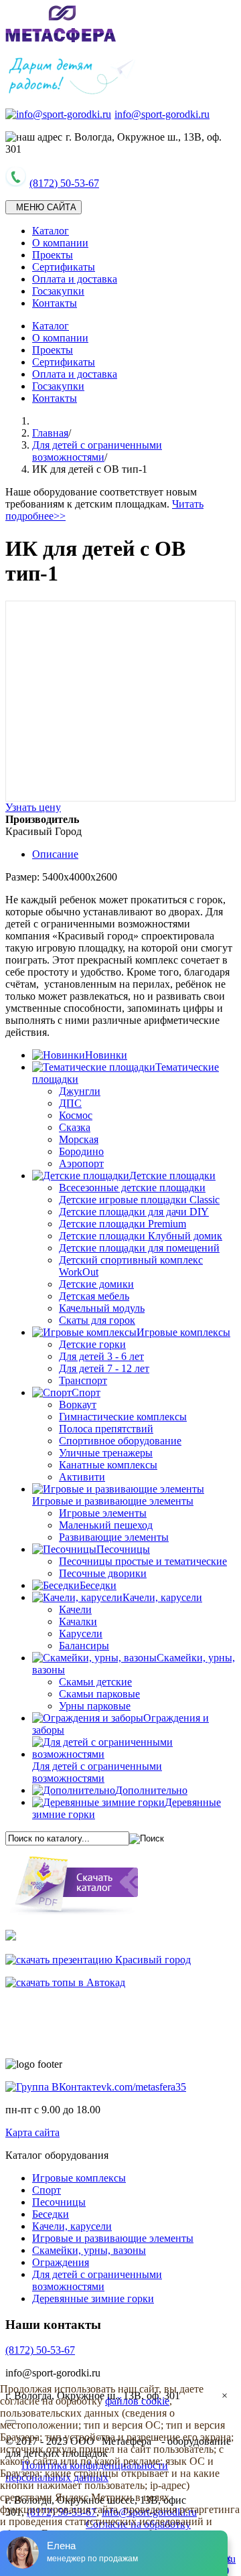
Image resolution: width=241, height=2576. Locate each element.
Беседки (51, 2214)
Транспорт (83, 1380)
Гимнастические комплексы (123, 1417)
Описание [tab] (55, 854)
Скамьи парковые (99, 1694)
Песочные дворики (103, 1573)
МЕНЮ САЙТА (44, 207)
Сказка (75, 1127)
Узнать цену (33, 807)
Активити (82, 1477)
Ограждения (61, 2262)
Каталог (51, 231)
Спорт (47, 2190)
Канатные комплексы (108, 1465)
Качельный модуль (102, 1308)
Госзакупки (58, 291)
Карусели (81, 1634)
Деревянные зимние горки (93, 2298)
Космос (76, 1115)
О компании (60, 243)
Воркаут (78, 1405)
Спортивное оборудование (120, 1441)
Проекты (53, 255)
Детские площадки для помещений (139, 1248)
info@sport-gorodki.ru (162, 114)
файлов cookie (137, 2401)
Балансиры (84, 1646)
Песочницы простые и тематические (143, 1561)
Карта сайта (32, 2132)
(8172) (40, 2350)
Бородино (81, 1151)
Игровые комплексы (79, 2178)
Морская (79, 1139)
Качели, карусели (72, 2226)
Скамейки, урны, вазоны (89, 2250)
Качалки (78, 1621)
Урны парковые (95, 1706)
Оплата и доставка (75, 279)
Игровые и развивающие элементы (113, 2238)
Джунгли (80, 1091)
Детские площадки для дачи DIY (134, 1212)
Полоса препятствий (106, 1429)
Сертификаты (64, 267)
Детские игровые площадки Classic (139, 1200)
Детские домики (96, 1284)
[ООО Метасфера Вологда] (61, 39)
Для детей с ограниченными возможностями (97, 451)
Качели (75, 1609)
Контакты (55, 303)
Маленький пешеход (106, 1525)
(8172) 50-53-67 (64, 183)
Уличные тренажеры (106, 1453)
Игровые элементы (103, 1513)
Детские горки (92, 1344)
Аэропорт (81, 1163)
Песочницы (59, 2202)
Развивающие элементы (114, 1537)
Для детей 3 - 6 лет (101, 1356)
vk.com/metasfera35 (144, 2087)
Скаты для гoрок (97, 1320)
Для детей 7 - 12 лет (104, 1368)
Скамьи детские (95, 1682)
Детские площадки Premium (123, 1224)
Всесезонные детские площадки (132, 1188)
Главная (50, 433)
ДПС (70, 1103)
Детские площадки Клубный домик (141, 1236)
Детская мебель (94, 1296)
